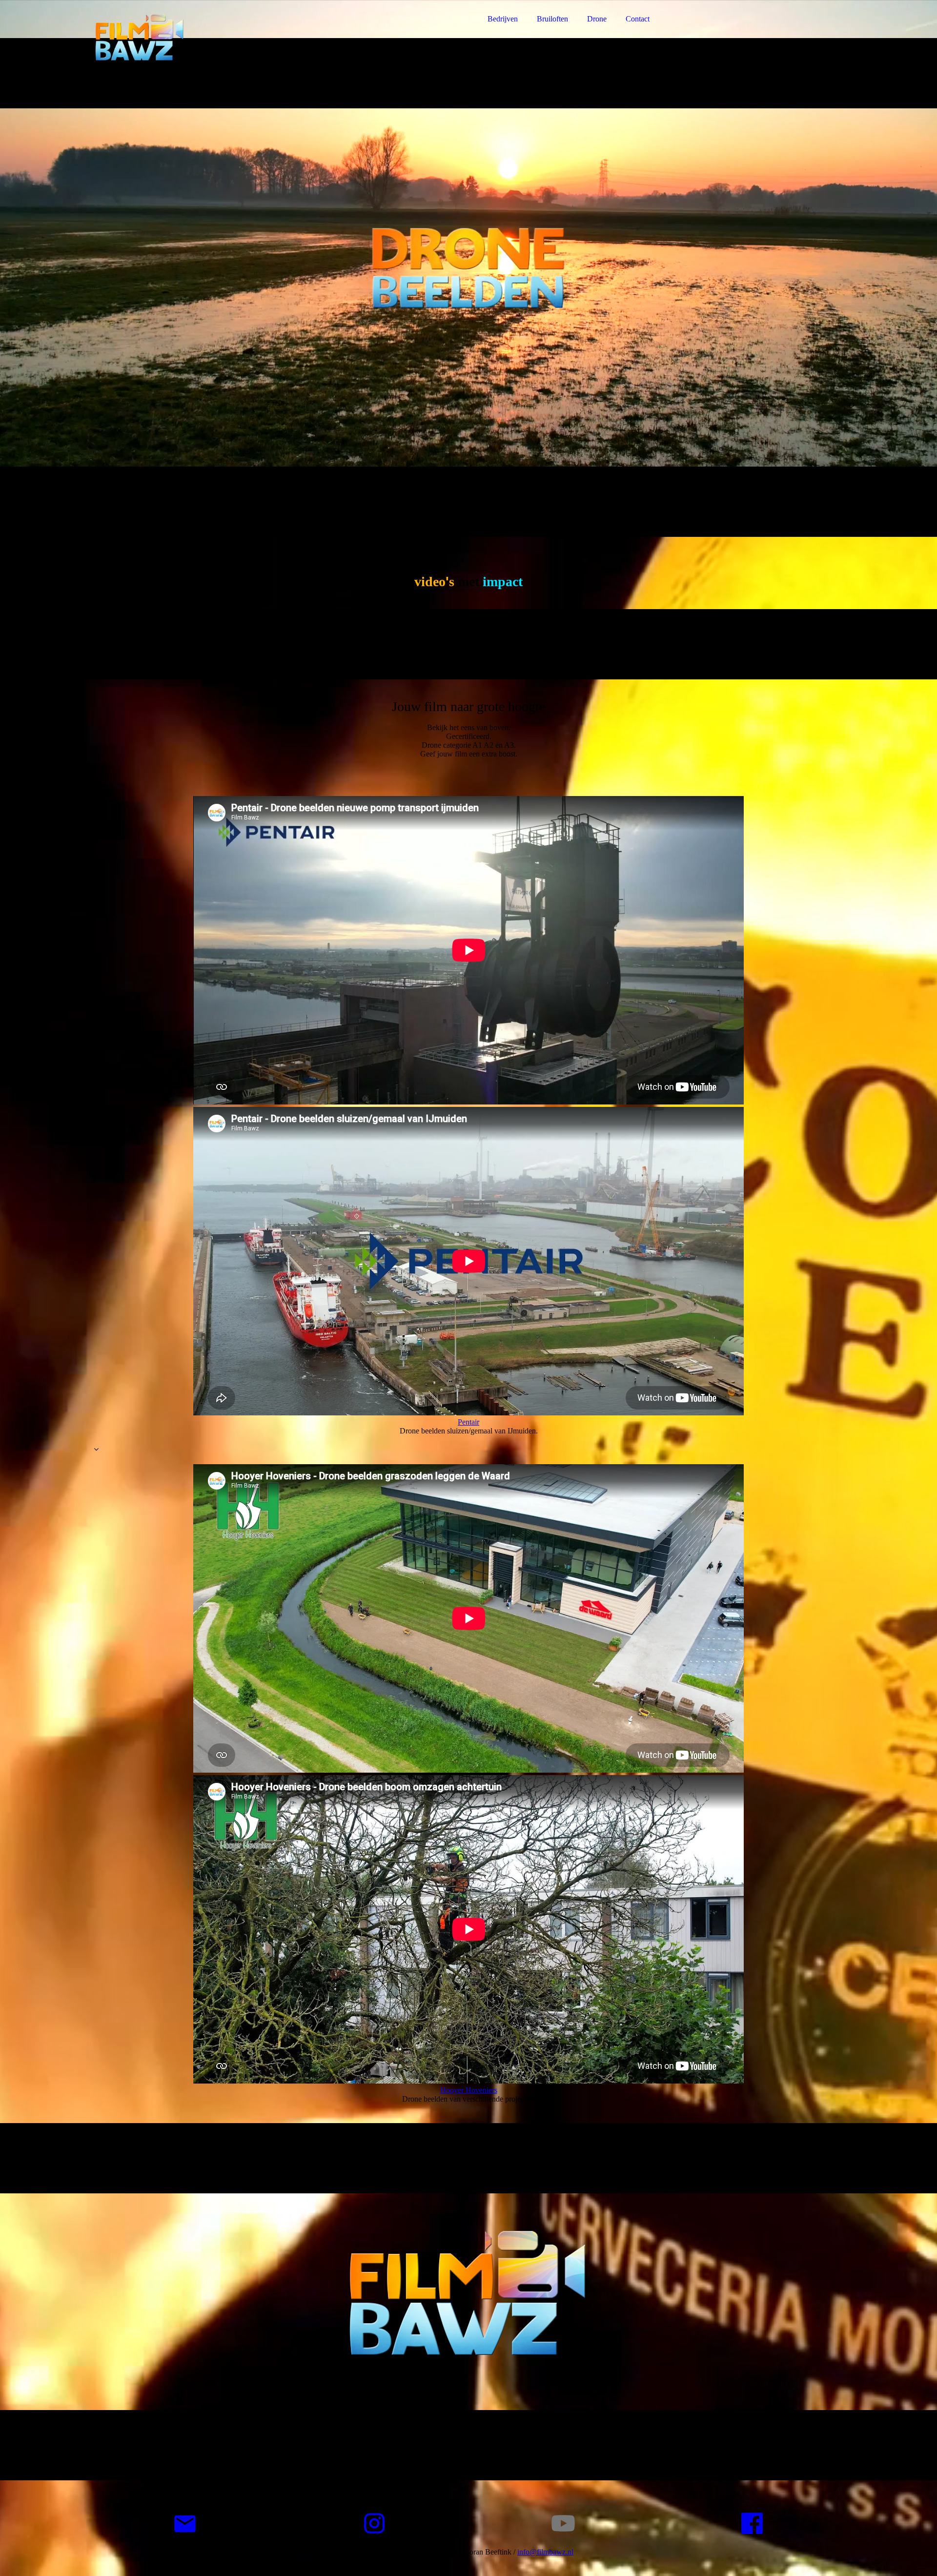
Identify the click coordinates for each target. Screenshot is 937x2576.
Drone (597, 19)
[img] (179, 34)
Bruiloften (552, 19)
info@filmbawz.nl (545, 2552)
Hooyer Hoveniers (469, 2090)
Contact (638, 19)
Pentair (468, 1422)
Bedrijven (503, 19)
